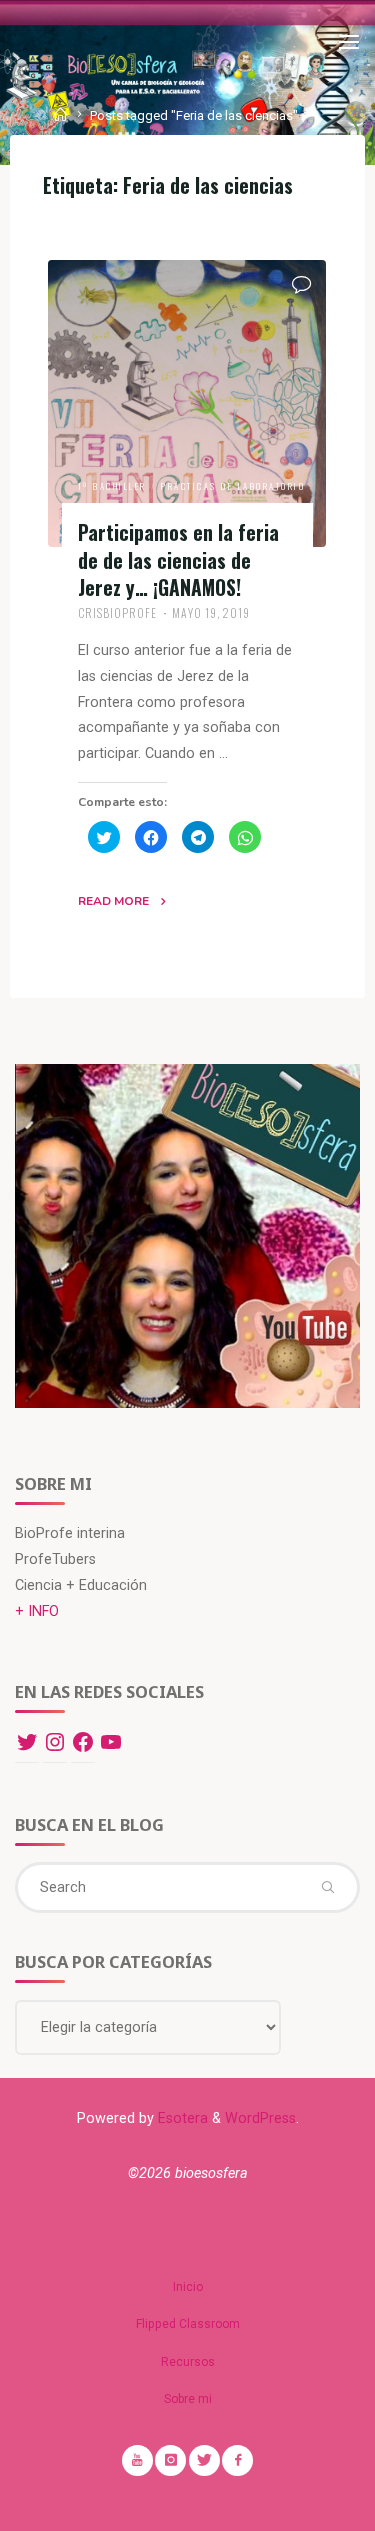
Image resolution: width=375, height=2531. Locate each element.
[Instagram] (55, 1742)
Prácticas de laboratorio (234, 486)
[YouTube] (111, 1742)
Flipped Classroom (188, 2324)
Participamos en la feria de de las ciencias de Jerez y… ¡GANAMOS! (178, 560)
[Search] (327, 1887)
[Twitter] (27, 1742)
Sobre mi (188, 2399)
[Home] (62, 115)
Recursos (188, 2362)
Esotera (181, 2118)
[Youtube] (137, 2460)
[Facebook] (83, 1742)
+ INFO (37, 1611)
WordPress (260, 2118)
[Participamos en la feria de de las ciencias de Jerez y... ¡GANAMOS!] (187, 403)
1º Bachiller (112, 486)
